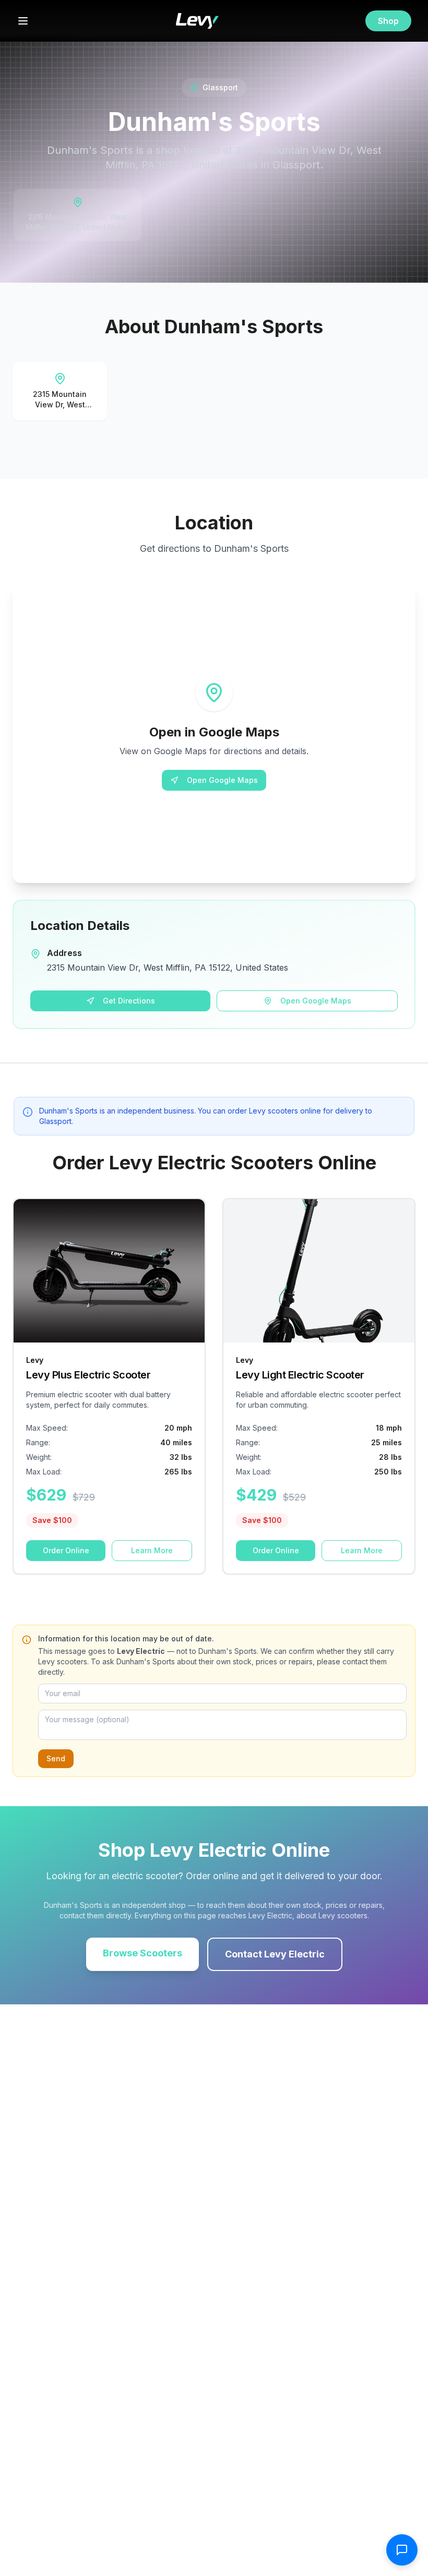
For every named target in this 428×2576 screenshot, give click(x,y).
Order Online (66, 1550)
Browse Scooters (142, 1953)
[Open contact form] (402, 2550)
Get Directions (129, 1001)
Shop (388, 21)
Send (56, 1758)
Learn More (152, 1550)
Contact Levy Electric (275, 1954)
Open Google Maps (222, 780)
